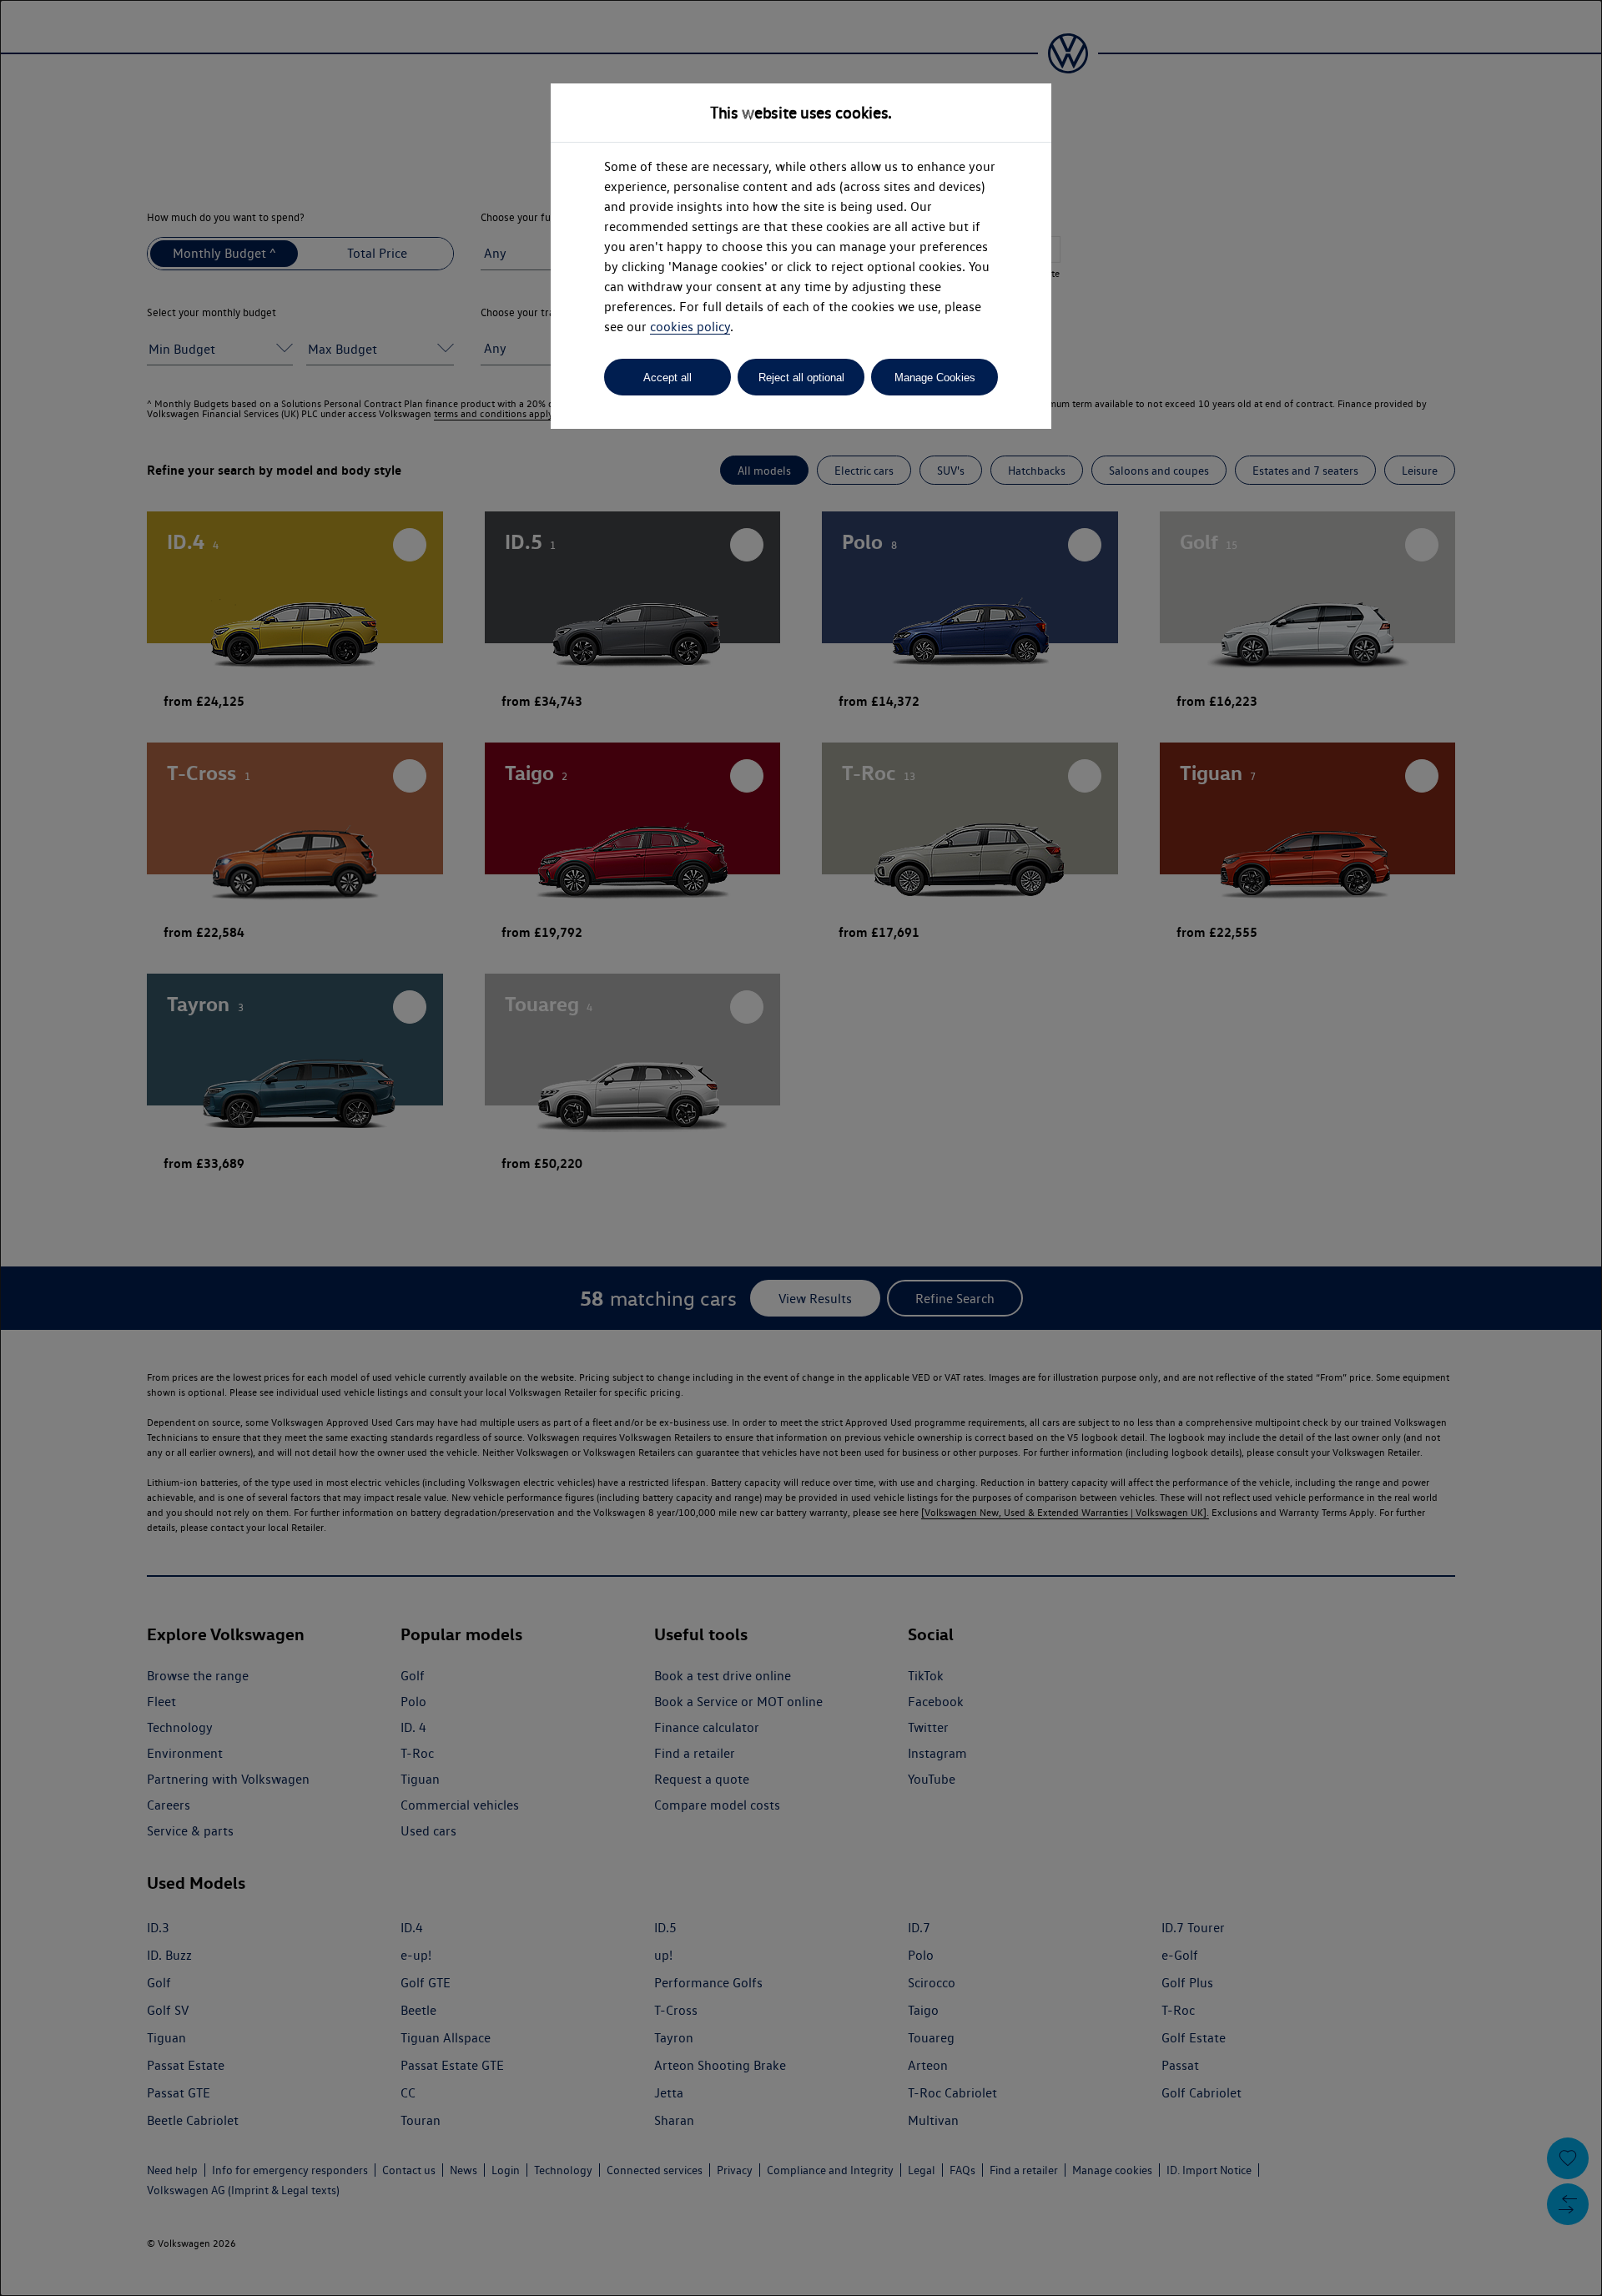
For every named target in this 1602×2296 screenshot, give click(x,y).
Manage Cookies (935, 378)
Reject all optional (801, 378)
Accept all (667, 378)
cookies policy (690, 327)
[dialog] (801, 1148)
